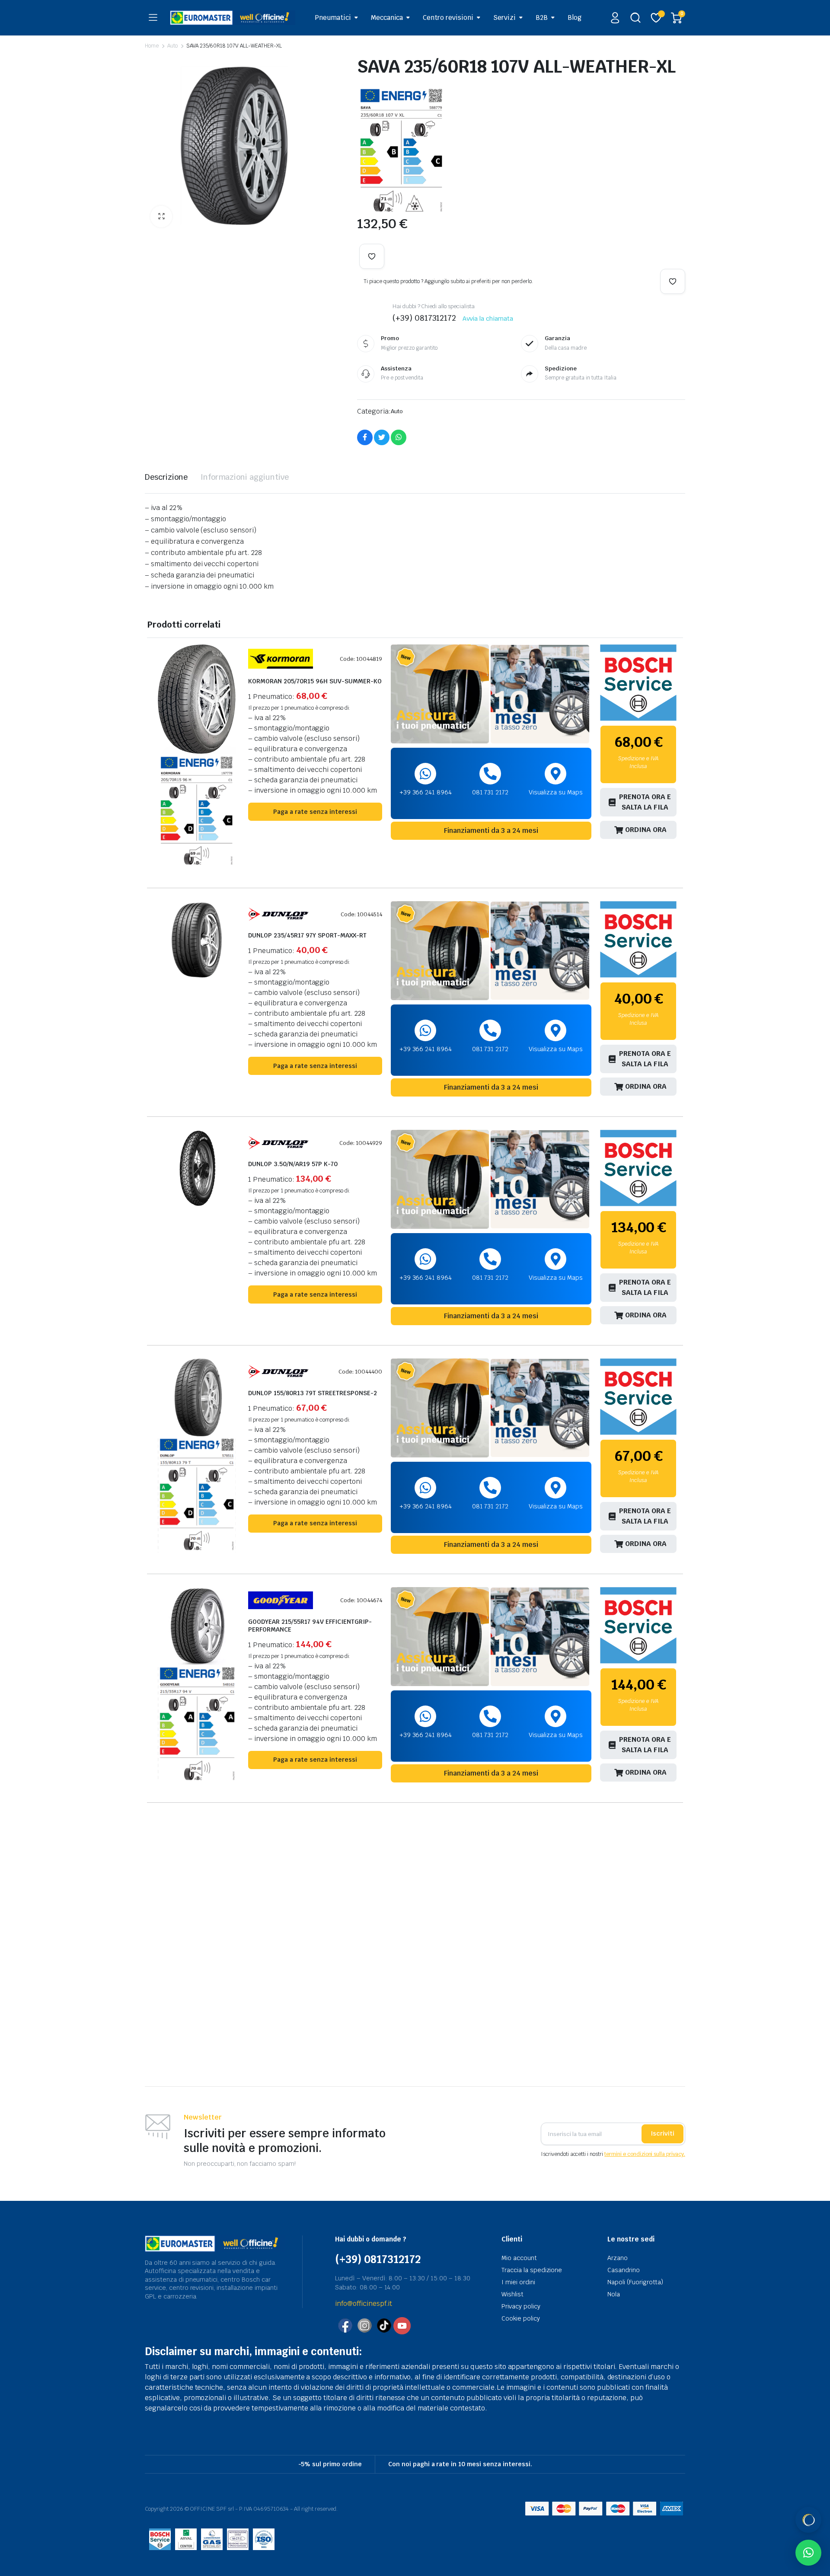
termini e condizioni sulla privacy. (645, 2154)
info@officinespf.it (364, 2303)
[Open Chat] (808, 2520)
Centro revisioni (448, 18)
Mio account (519, 2258)
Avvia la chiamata (488, 319)
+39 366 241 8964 (426, 792)
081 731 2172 (490, 792)
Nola (614, 2294)
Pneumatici (333, 18)
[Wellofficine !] (233, 18)
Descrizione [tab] (166, 477)
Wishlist (512, 2294)
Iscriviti (662, 2133)
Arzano (618, 2258)
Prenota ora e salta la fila (645, 802)
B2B (542, 18)
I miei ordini (518, 2282)
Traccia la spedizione (532, 2270)
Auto (172, 46)
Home (152, 46)
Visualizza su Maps (556, 792)
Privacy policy (521, 2306)
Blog (575, 18)
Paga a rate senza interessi (315, 812)
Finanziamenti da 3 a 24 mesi (491, 831)
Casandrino (624, 2270)
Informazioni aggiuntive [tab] (245, 477)
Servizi (504, 18)
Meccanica (387, 18)
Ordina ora (646, 830)
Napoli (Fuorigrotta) (635, 2282)
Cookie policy (521, 2318)
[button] (161, 217)
